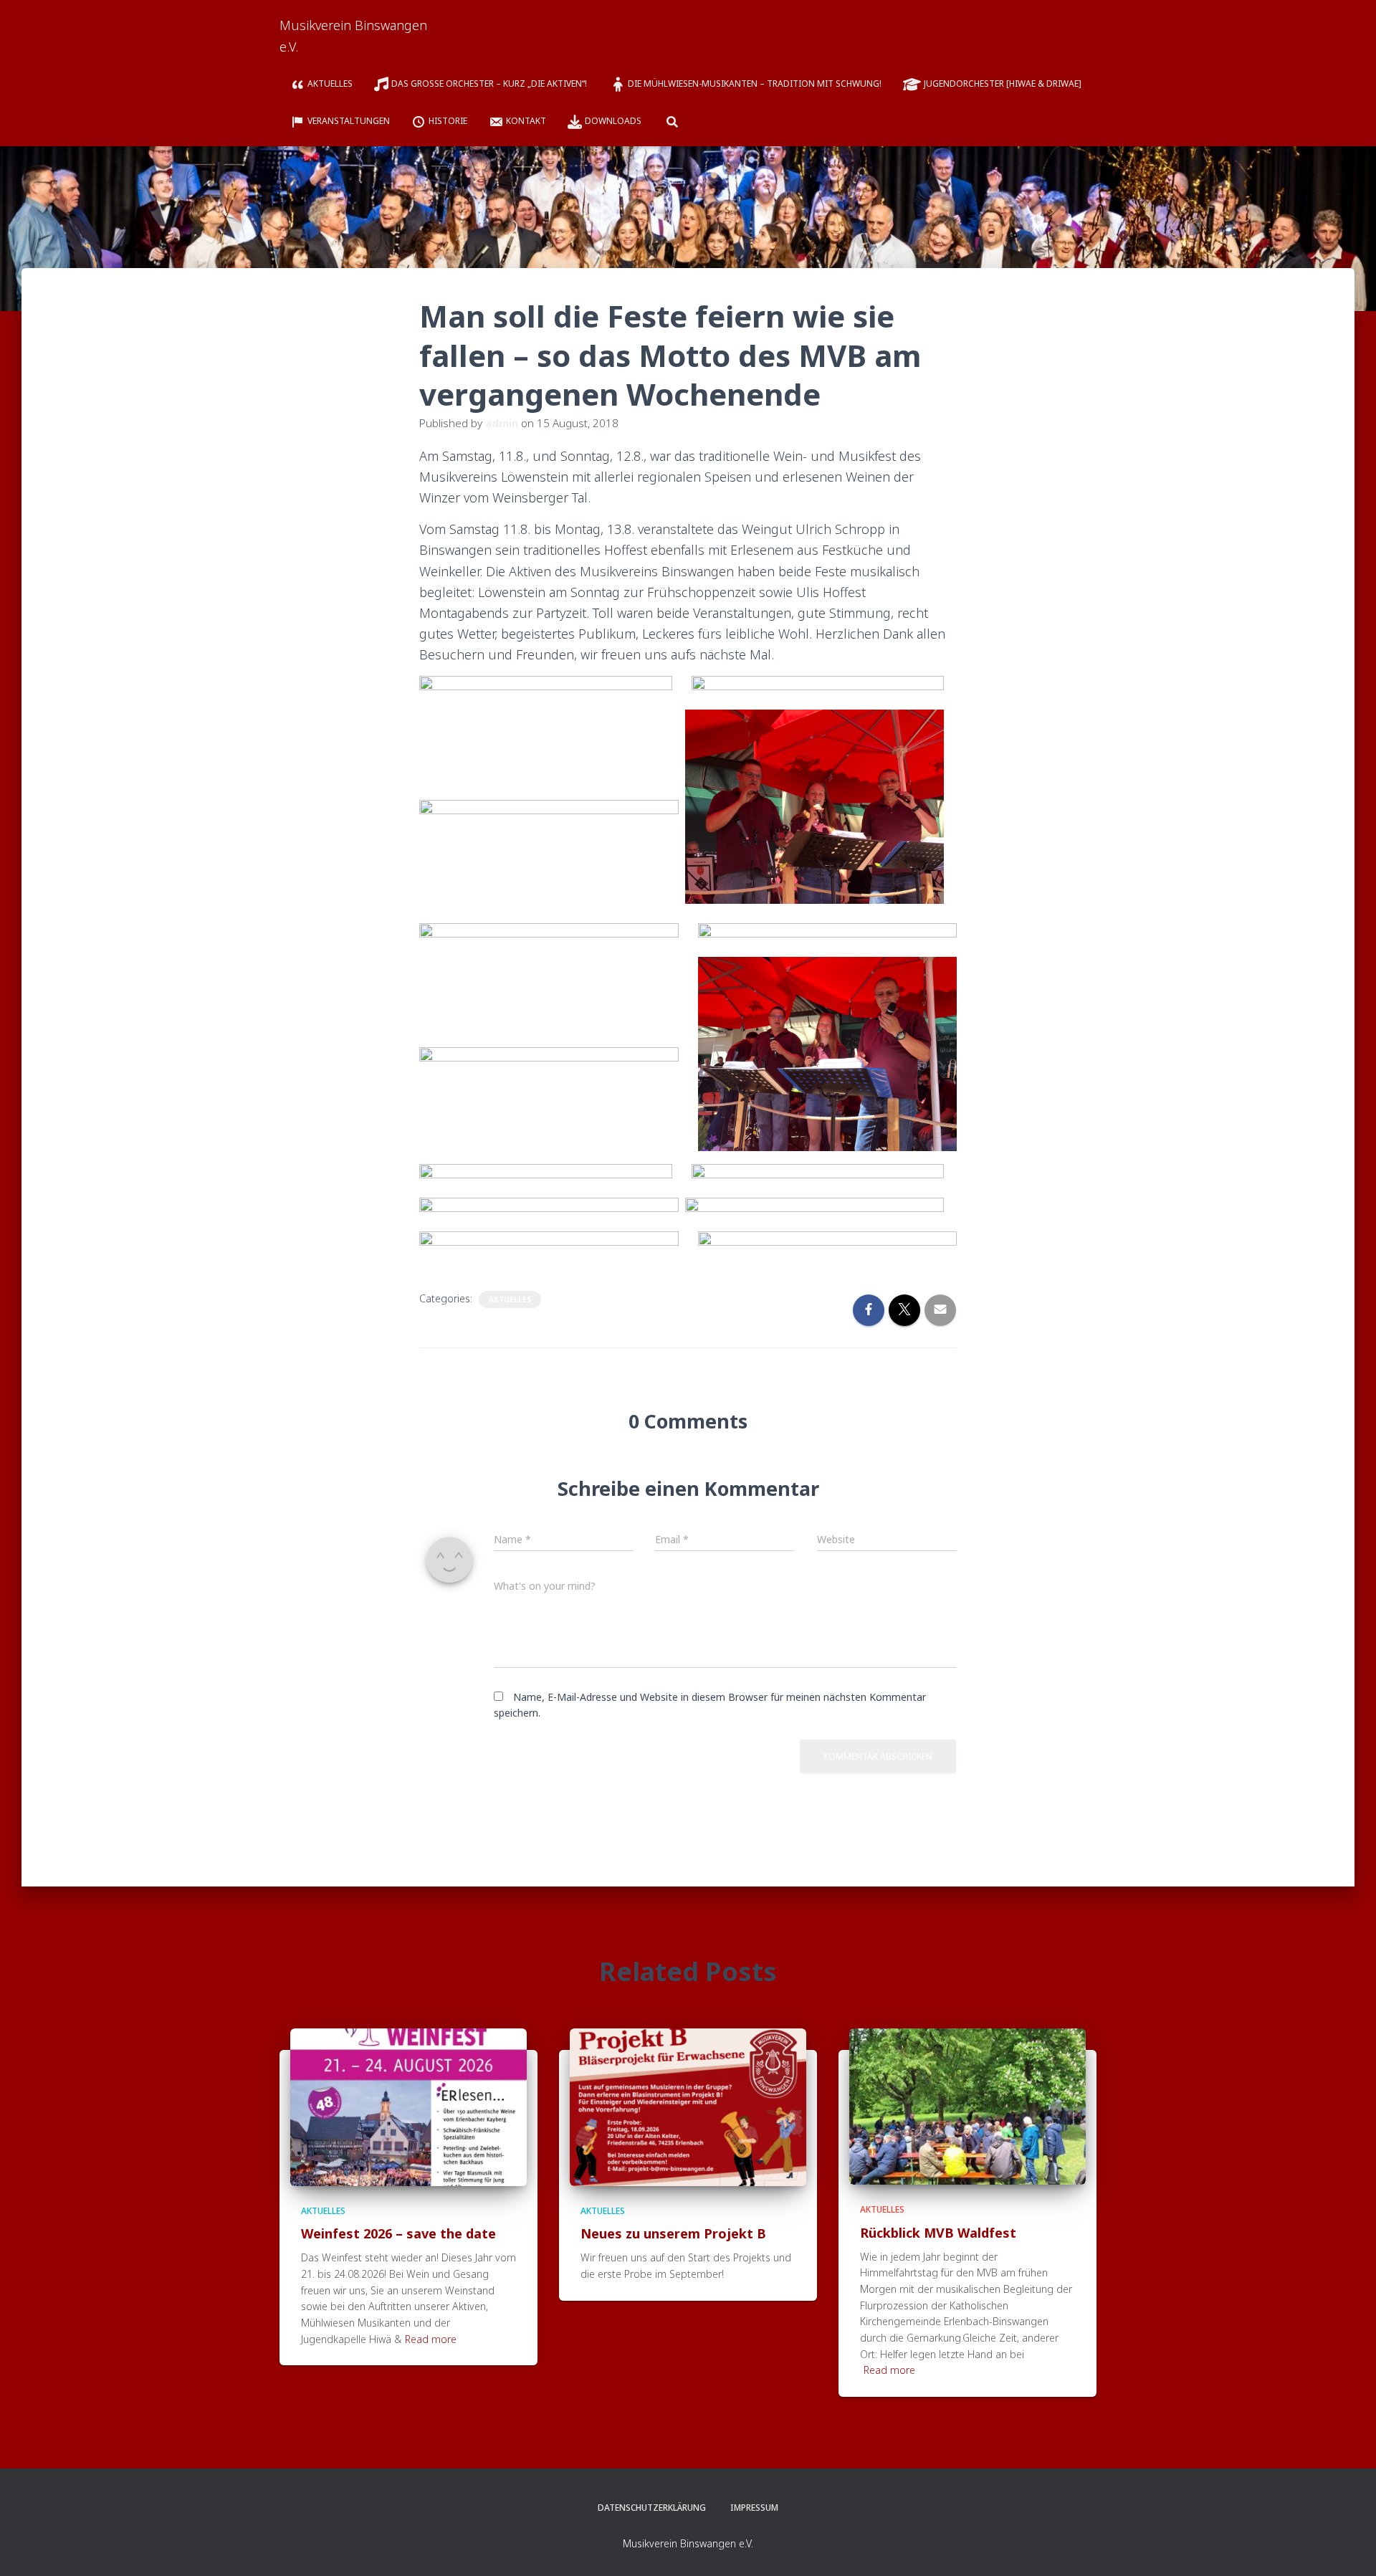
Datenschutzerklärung (652, 2508)
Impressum (754, 2508)
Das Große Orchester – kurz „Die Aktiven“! (490, 84)
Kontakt (526, 121)
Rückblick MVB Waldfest (938, 2233)
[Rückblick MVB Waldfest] (967, 2105)
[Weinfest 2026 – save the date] (408, 2105)
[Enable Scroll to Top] (1348, 2547)
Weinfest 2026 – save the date (398, 2233)
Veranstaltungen (349, 121)
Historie (448, 121)
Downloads (613, 121)
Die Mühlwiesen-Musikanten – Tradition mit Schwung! (755, 84)
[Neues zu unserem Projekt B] (688, 2105)
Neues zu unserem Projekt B (673, 2233)
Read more (431, 2339)
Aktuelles (330, 84)
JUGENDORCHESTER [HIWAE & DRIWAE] (1003, 84)
